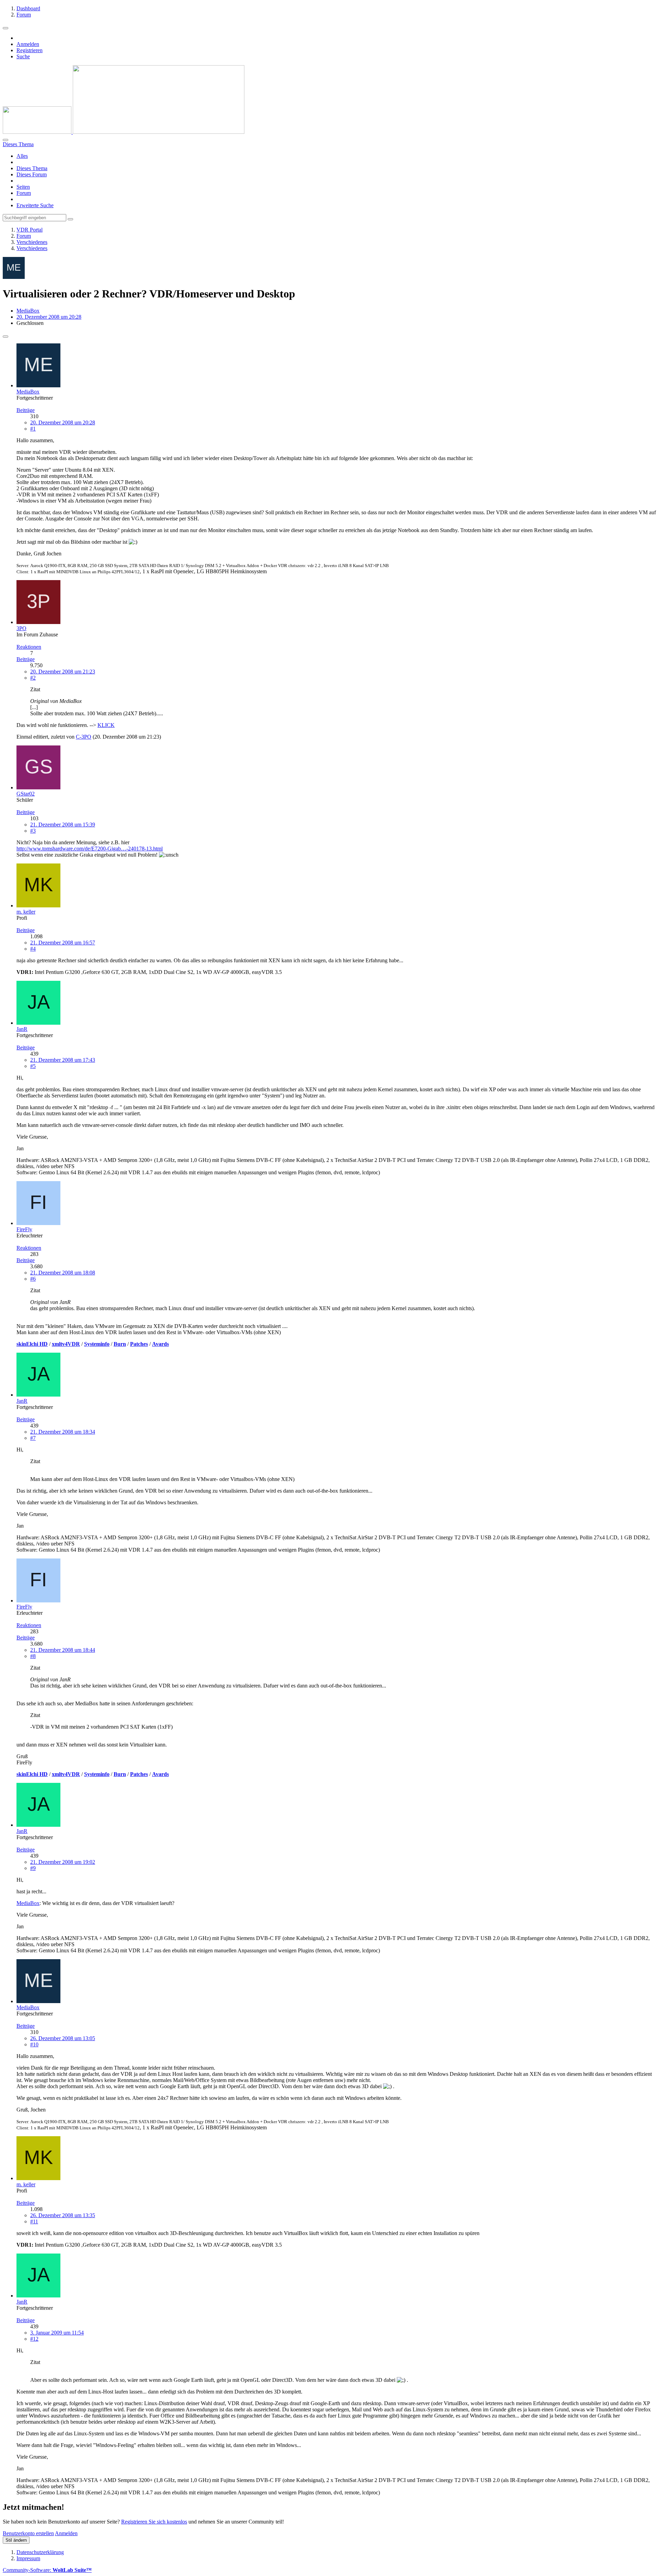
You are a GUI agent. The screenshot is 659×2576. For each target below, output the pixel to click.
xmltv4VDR (66, 1344)
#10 (34, 2044)
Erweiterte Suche (35, 205)
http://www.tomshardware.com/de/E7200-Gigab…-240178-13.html (90, 849)
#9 (33, 1868)
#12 (34, 2339)
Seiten (23, 187)
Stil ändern (16, 2540)
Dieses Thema (32, 168)
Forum (24, 193)
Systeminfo (97, 1344)
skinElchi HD (32, 1344)
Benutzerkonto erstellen (28, 2533)
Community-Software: (47, 2570)
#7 (33, 1438)
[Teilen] (5, 337)
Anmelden (28, 44)
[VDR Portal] (124, 132)
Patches (139, 1344)
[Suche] (5, 140)
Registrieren (30, 50)
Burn (120, 1344)
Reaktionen (29, 647)
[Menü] (5, 28)
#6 (33, 1279)
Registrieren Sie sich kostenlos (154, 2522)
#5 (33, 1066)
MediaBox (28, 311)
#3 (33, 831)
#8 (33, 1656)
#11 (34, 2221)
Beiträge (26, 410)
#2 (33, 678)
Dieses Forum (32, 174)
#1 (33, 429)
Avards (160, 1344)
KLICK (106, 725)
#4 (33, 949)
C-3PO (84, 737)
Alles (22, 156)
